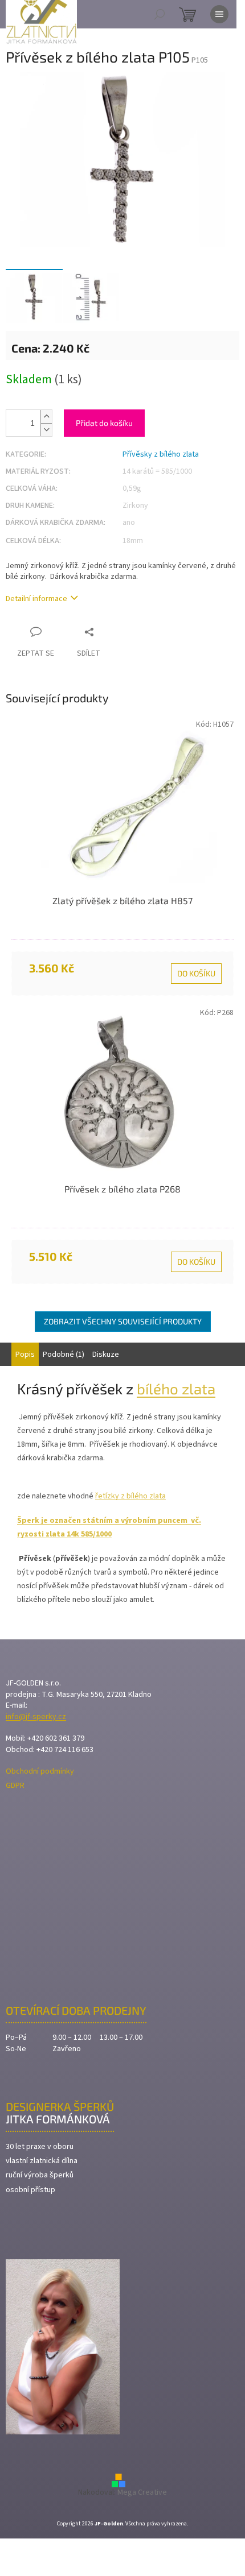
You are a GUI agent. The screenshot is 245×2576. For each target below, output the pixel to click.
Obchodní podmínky (40, 1772)
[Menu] (219, 14)
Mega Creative (142, 2492)
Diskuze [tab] (106, 1355)
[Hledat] (160, 14)
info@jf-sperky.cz (36, 1717)
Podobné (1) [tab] (64, 1355)
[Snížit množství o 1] (46, 430)
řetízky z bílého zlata (130, 1496)
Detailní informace (36, 599)
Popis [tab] (25, 1355)
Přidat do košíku (104, 423)
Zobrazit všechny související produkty (123, 1321)
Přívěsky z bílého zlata (161, 454)
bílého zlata (176, 1388)
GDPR (15, 1786)
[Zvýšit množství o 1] (46, 417)
